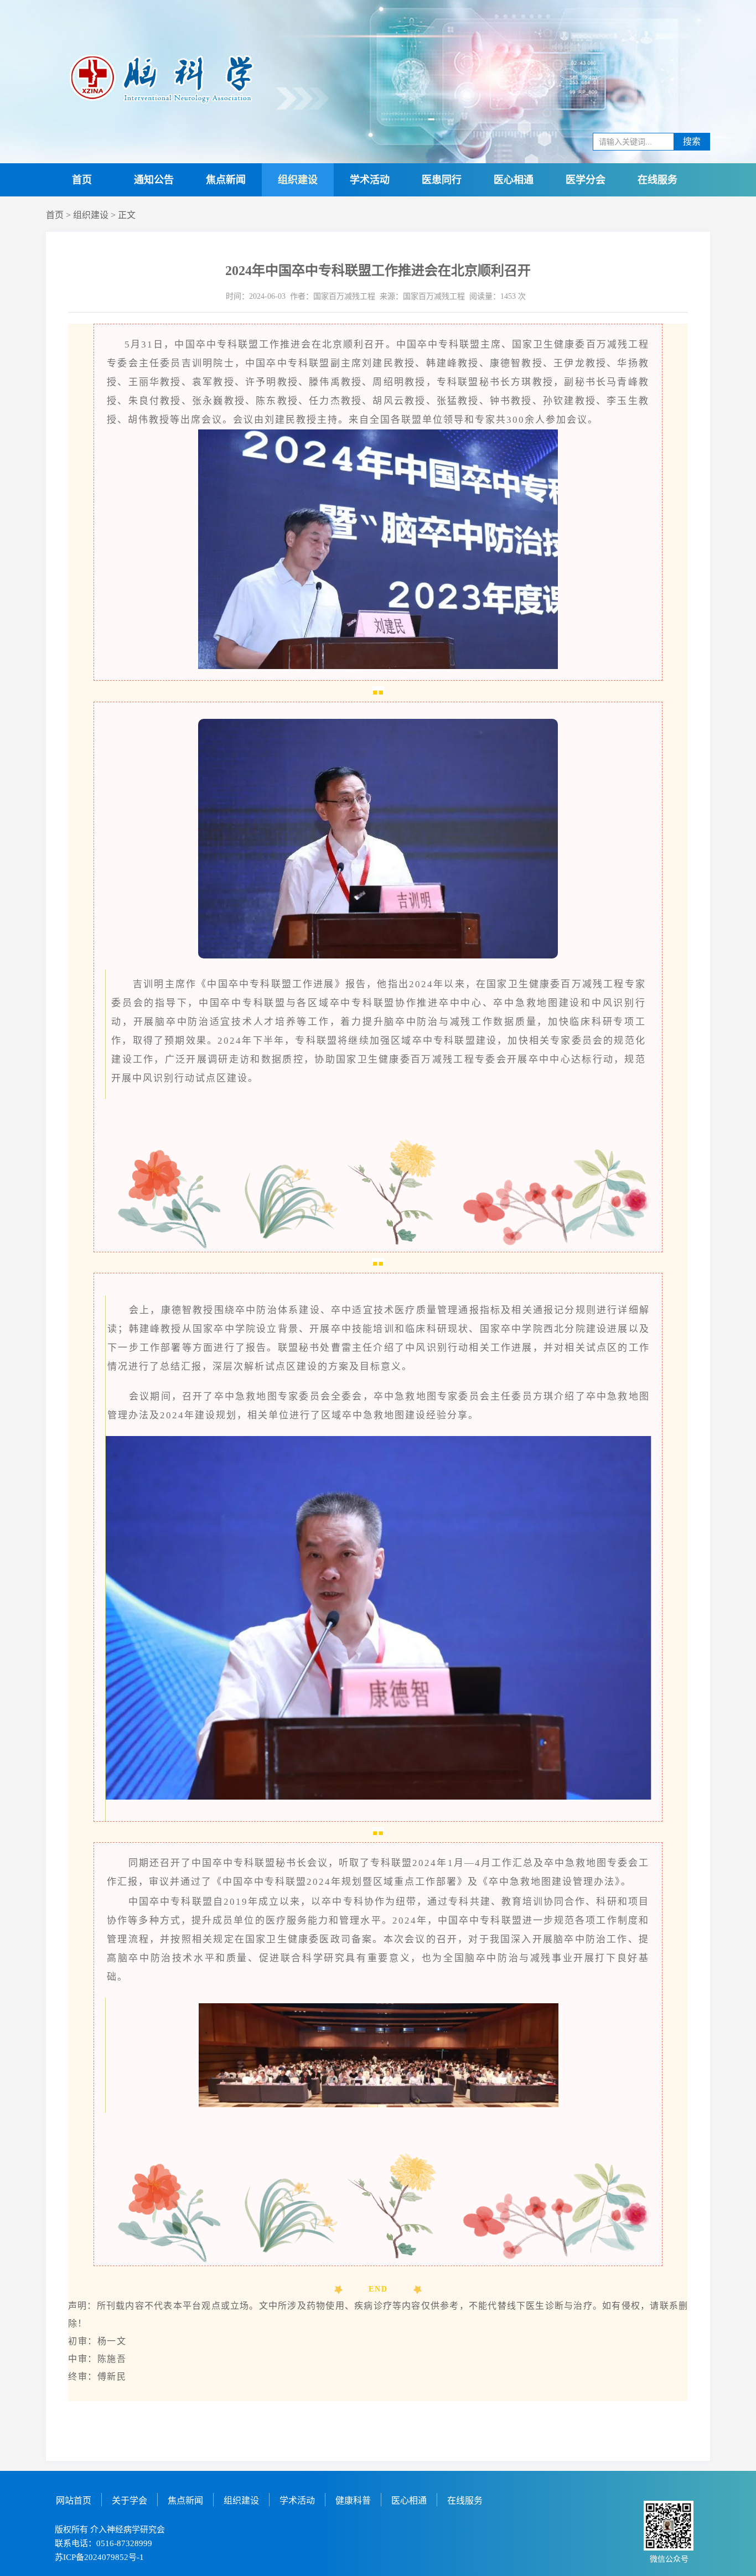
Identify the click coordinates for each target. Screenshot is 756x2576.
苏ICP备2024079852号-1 (99, 2557)
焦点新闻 (226, 180)
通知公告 (154, 180)
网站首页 (74, 2500)
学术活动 (370, 180)
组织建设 (298, 180)
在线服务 (657, 180)
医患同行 (442, 180)
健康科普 (353, 2500)
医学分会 (586, 180)
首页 (82, 180)
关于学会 (130, 2500)
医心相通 (514, 180)
